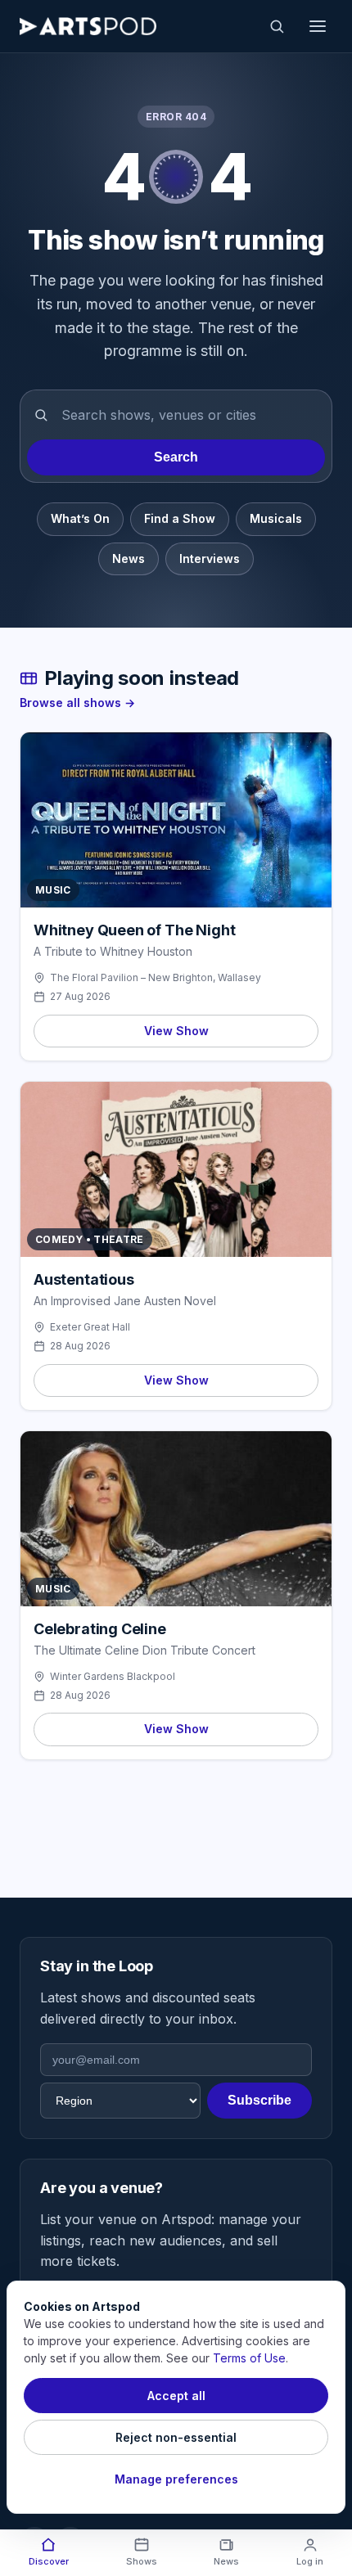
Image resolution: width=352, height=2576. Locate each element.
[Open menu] (318, 26)
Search (176, 457)
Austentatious (84, 1279)
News (129, 558)
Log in (310, 2561)
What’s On (80, 518)
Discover (49, 2561)
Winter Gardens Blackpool (113, 1676)
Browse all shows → (77, 703)
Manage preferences (176, 2479)
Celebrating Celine (100, 1629)
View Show (176, 1031)
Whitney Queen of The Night (134, 930)
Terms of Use (249, 2358)
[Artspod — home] (88, 26)
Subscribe (259, 2100)
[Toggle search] (277, 26)
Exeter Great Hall (90, 1327)
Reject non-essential (176, 2437)
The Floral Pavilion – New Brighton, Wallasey (156, 977)
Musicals (276, 518)
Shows (142, 2561)
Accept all (176, 2396)
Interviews (210, 558)
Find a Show (180, 518)
